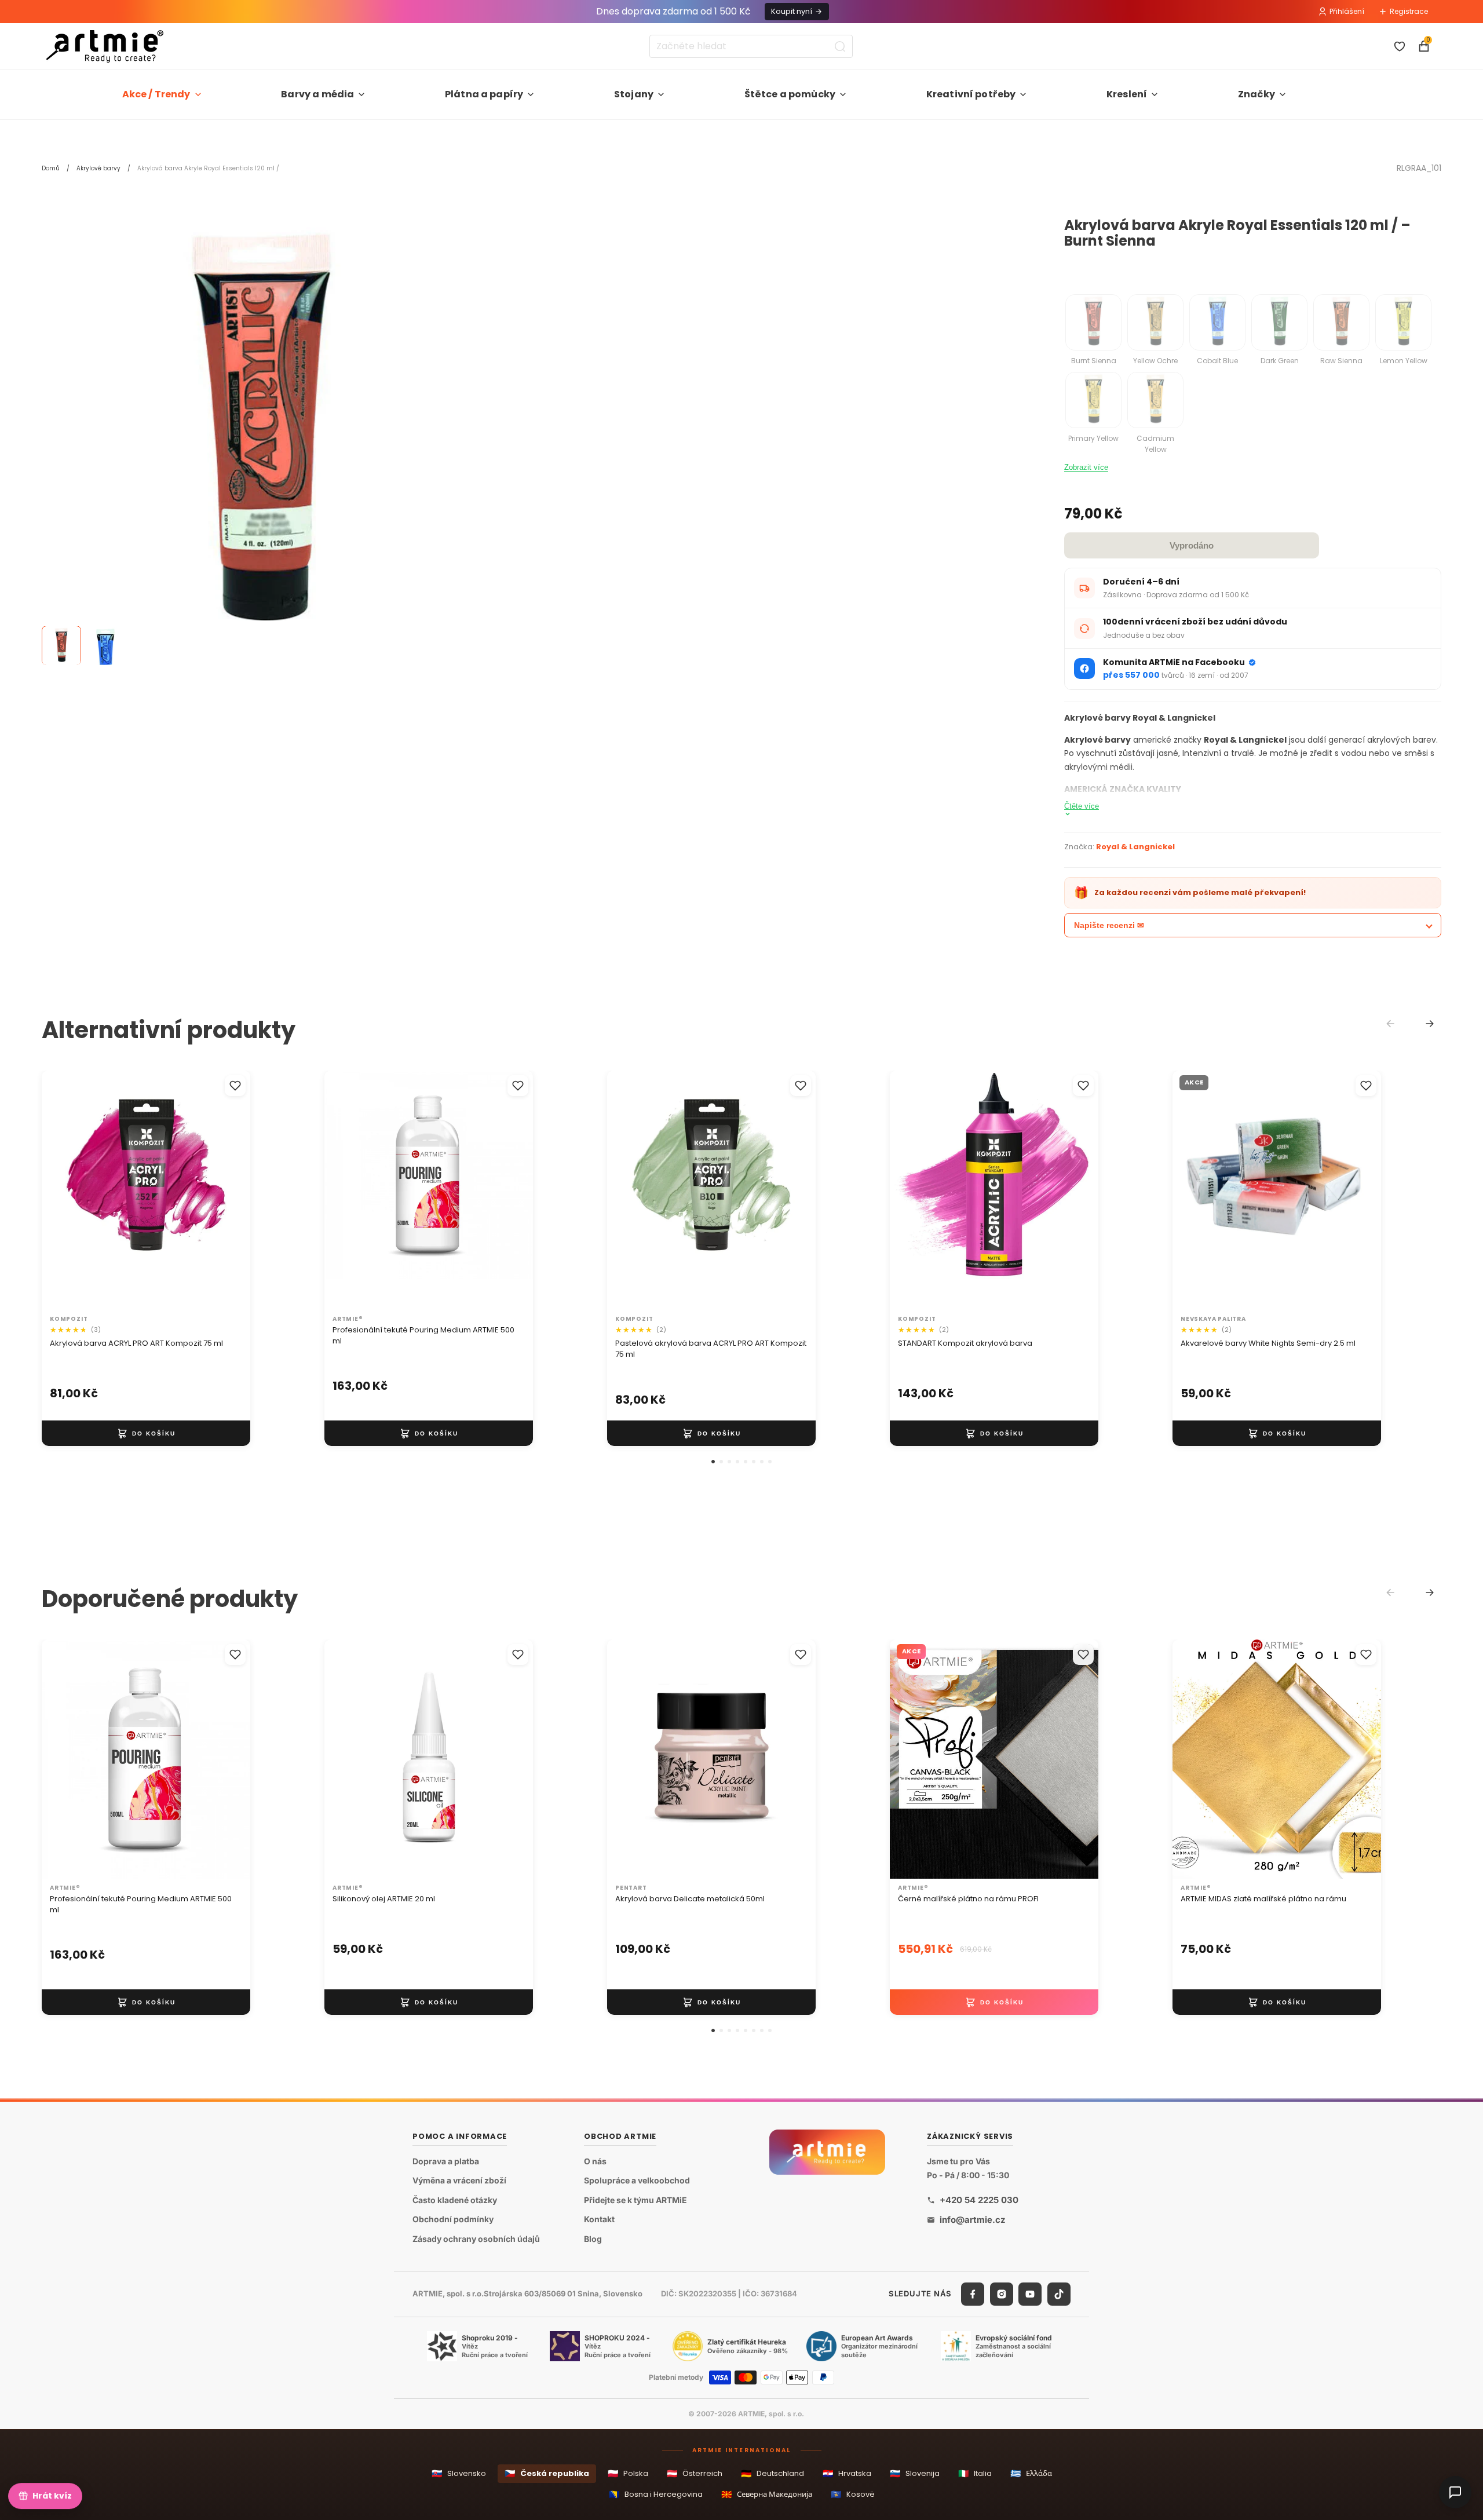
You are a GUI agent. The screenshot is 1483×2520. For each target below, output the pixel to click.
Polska (628, 2473)
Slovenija (915, 2473)
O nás (595, 2161)
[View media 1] (61, 646)
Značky (1256, 94)
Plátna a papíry (484, 94)
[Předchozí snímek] (63, 1190)
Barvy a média (317, 94)
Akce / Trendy (156, 94)
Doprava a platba (446, 2161)
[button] (713, 1462)
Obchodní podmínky (453, 2220)
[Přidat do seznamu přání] (235, 1086)
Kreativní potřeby (971, 94)
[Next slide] (1430, 1024)
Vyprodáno (1192, 545)
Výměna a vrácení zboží (459, 2181)
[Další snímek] (229, 1190)
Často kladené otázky (455, 2200)
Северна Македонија (767, 2494)
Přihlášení (1347, 11)
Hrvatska (847, 2473)
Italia (975, 2473)
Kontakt (599, 2220)
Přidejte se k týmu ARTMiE (635, 2200)
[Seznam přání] (1400, 46)
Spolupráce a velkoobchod (637, 2181)
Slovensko (459, 2473)
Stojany (634, 94)
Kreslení (1127, 94)
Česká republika (547, 2473)
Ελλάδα (1031, 2473)
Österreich (695, 2473)
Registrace (1409, 11)
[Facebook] (973, 2294)
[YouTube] (1030, 2294)
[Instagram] (1002, 2294)
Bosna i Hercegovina (656, 2494)
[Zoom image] (262, 438)
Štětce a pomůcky (790, 94)
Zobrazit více (1086, 467)
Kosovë (853, 2494)
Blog (593, 2239)
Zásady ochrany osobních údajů (476, 2239)
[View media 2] (105, 646)
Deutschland (772, 2473)
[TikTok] (1059, 2294)
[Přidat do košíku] (146, 1433)
